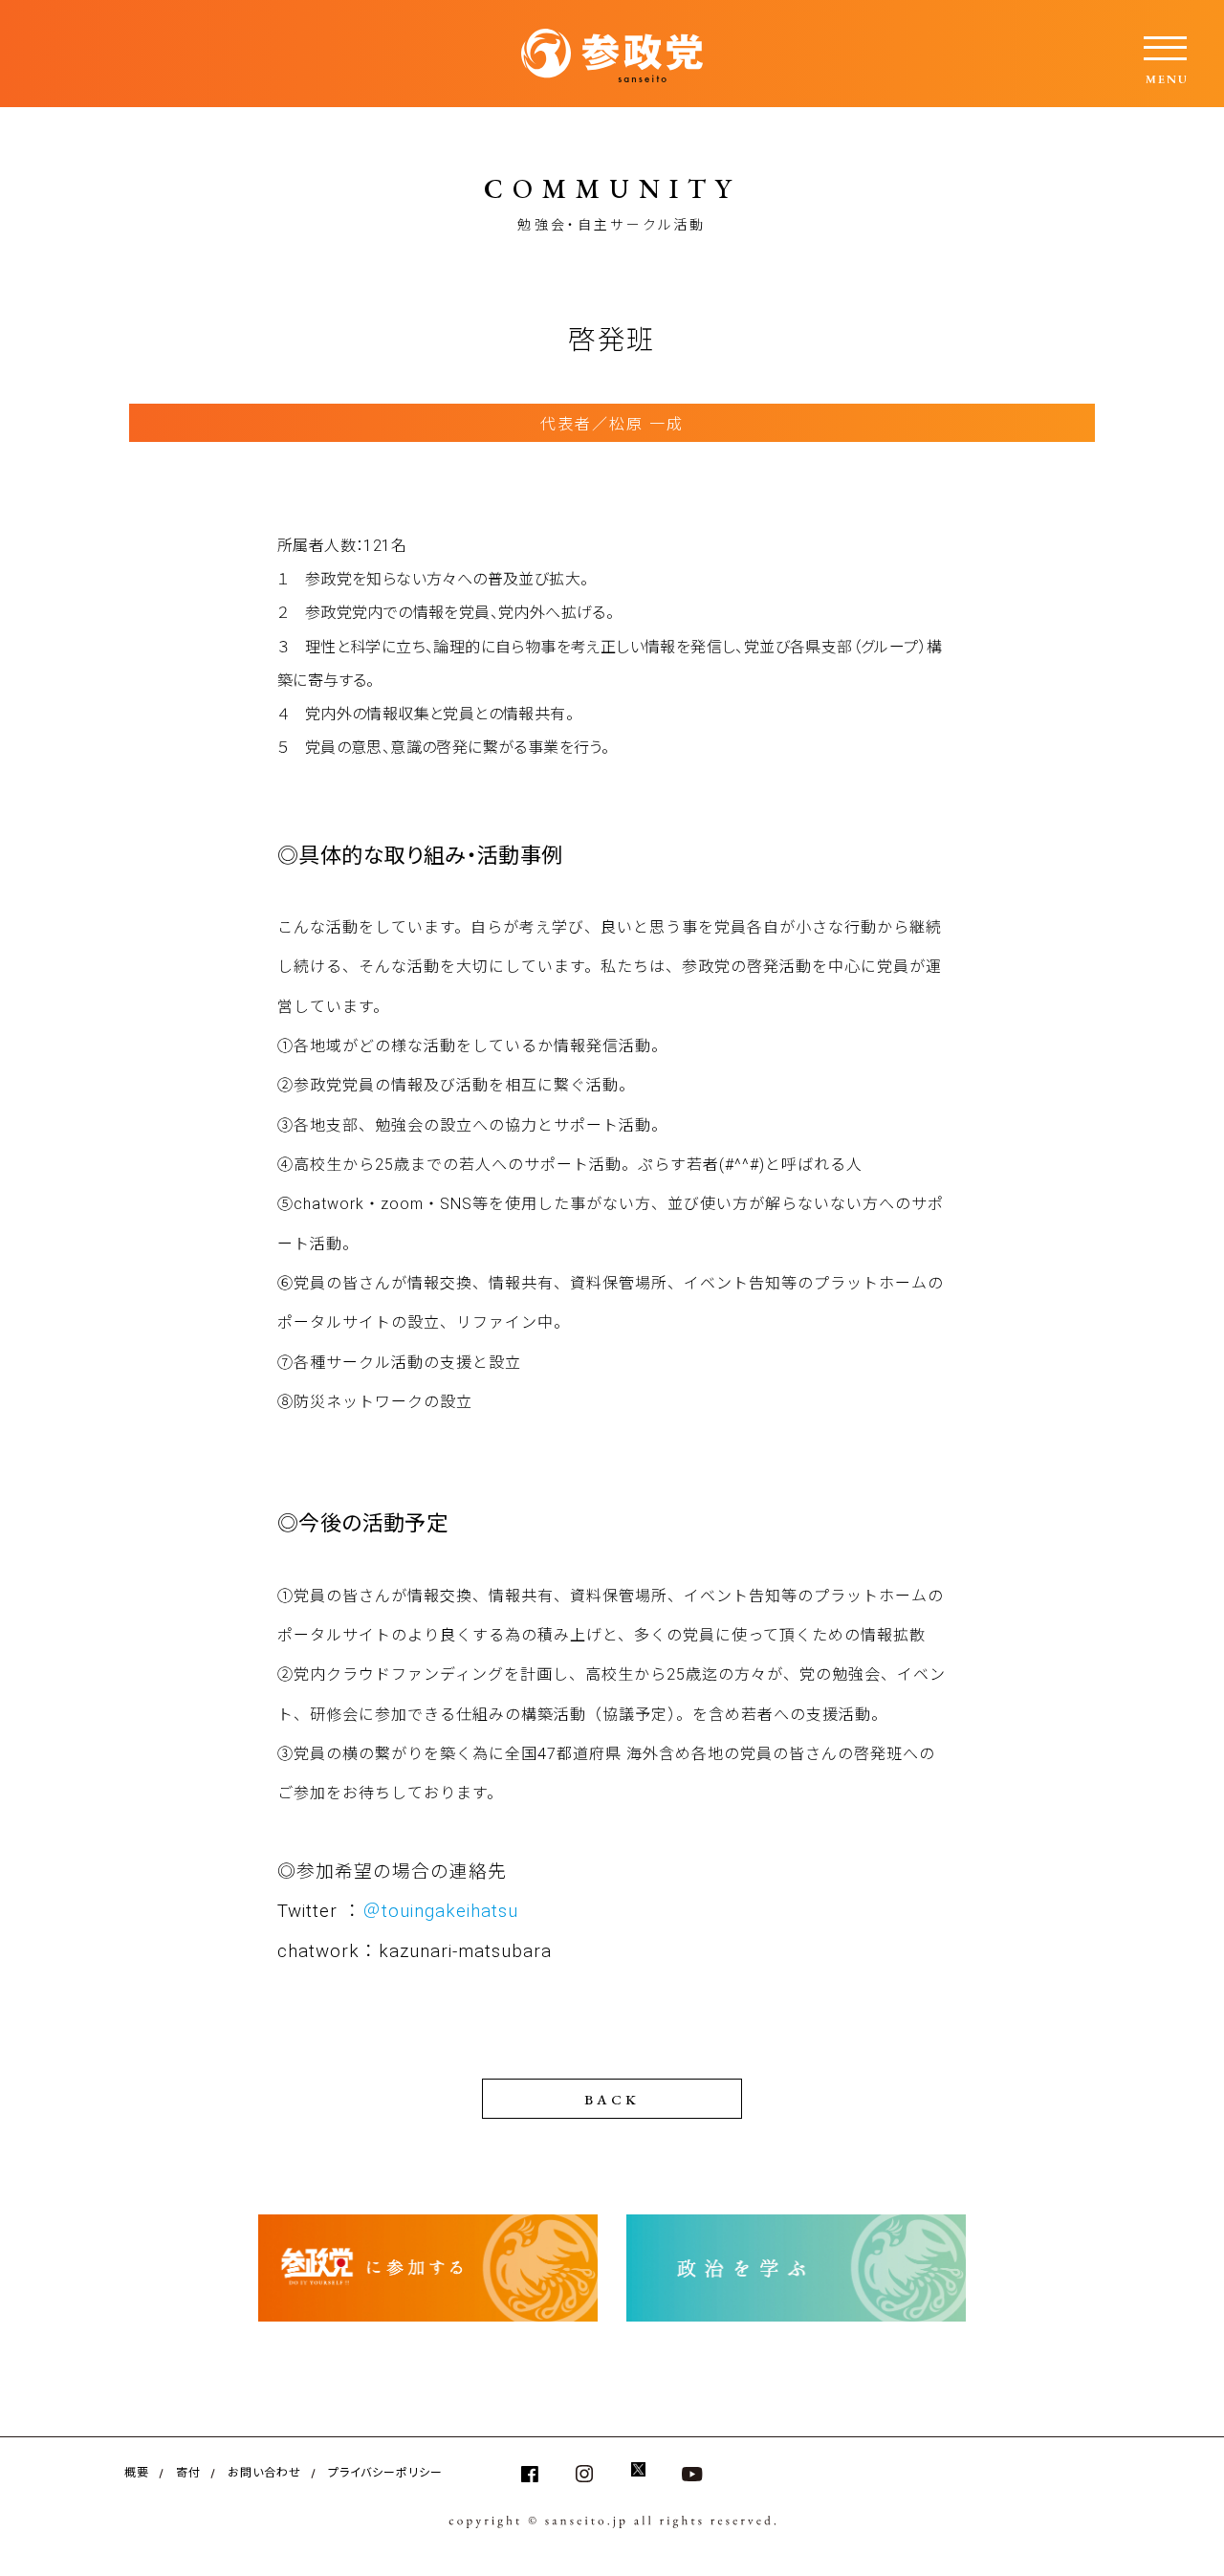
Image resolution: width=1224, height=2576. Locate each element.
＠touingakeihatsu (440, 1911)
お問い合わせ (264, 2471)
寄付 (188, 2471)
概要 (137, 2471)
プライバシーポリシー (385, 2471)
